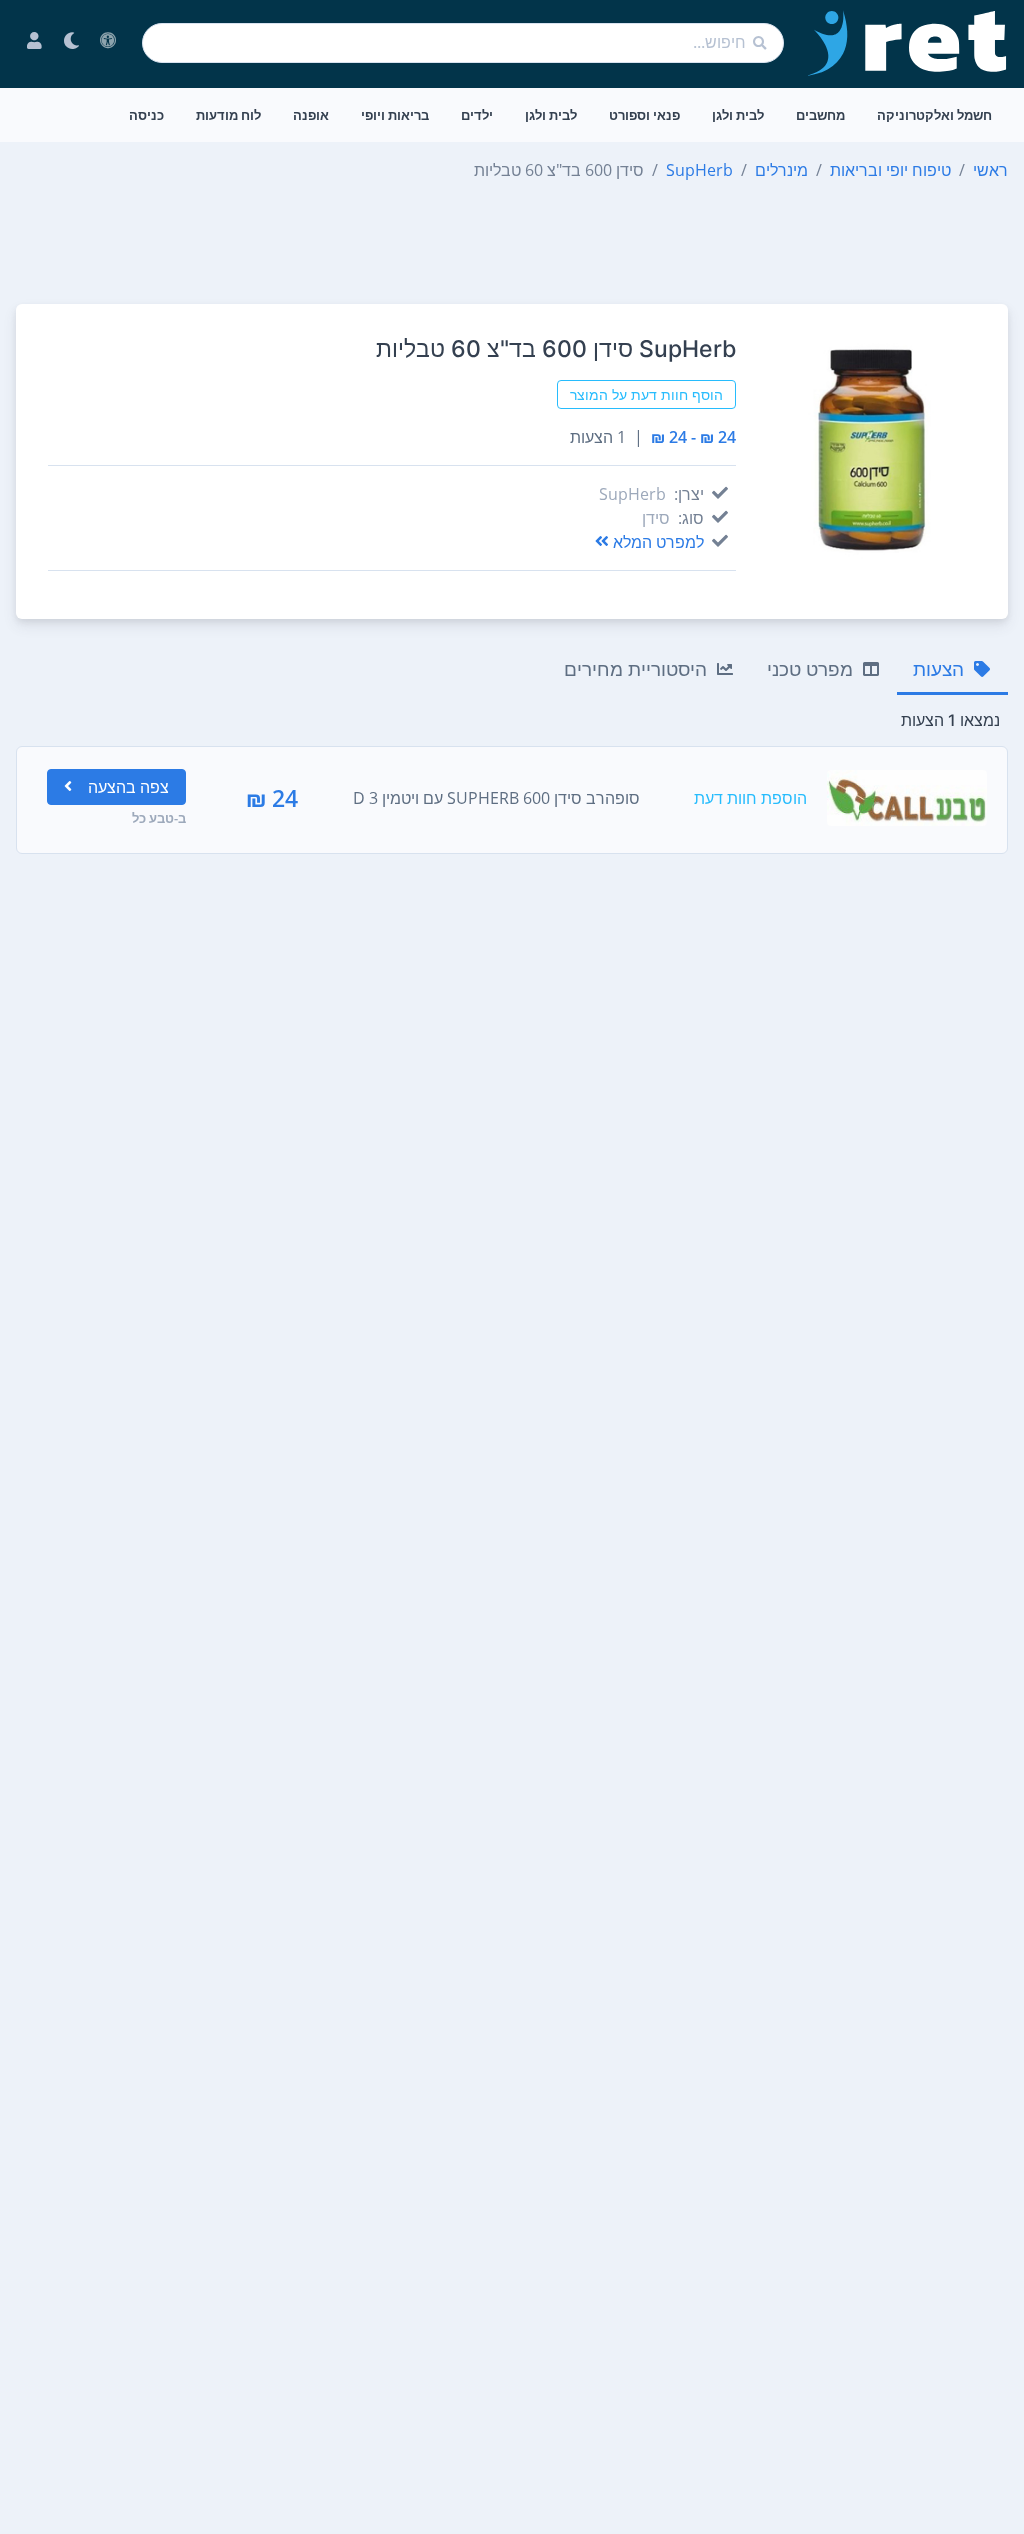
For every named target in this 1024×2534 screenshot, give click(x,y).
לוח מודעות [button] (228, 115)
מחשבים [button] (820, 115)
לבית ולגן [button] (738, 115)
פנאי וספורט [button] (644, 115)
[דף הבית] (908, 43)
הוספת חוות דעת (750, 798)
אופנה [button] (311, 115)
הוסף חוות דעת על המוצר (646, 394)
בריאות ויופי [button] (395, 115)
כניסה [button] (146, 115)
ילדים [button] (477, 115)
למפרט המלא (658, 542)
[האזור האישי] (34, 43)
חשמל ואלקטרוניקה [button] (934, 115)
